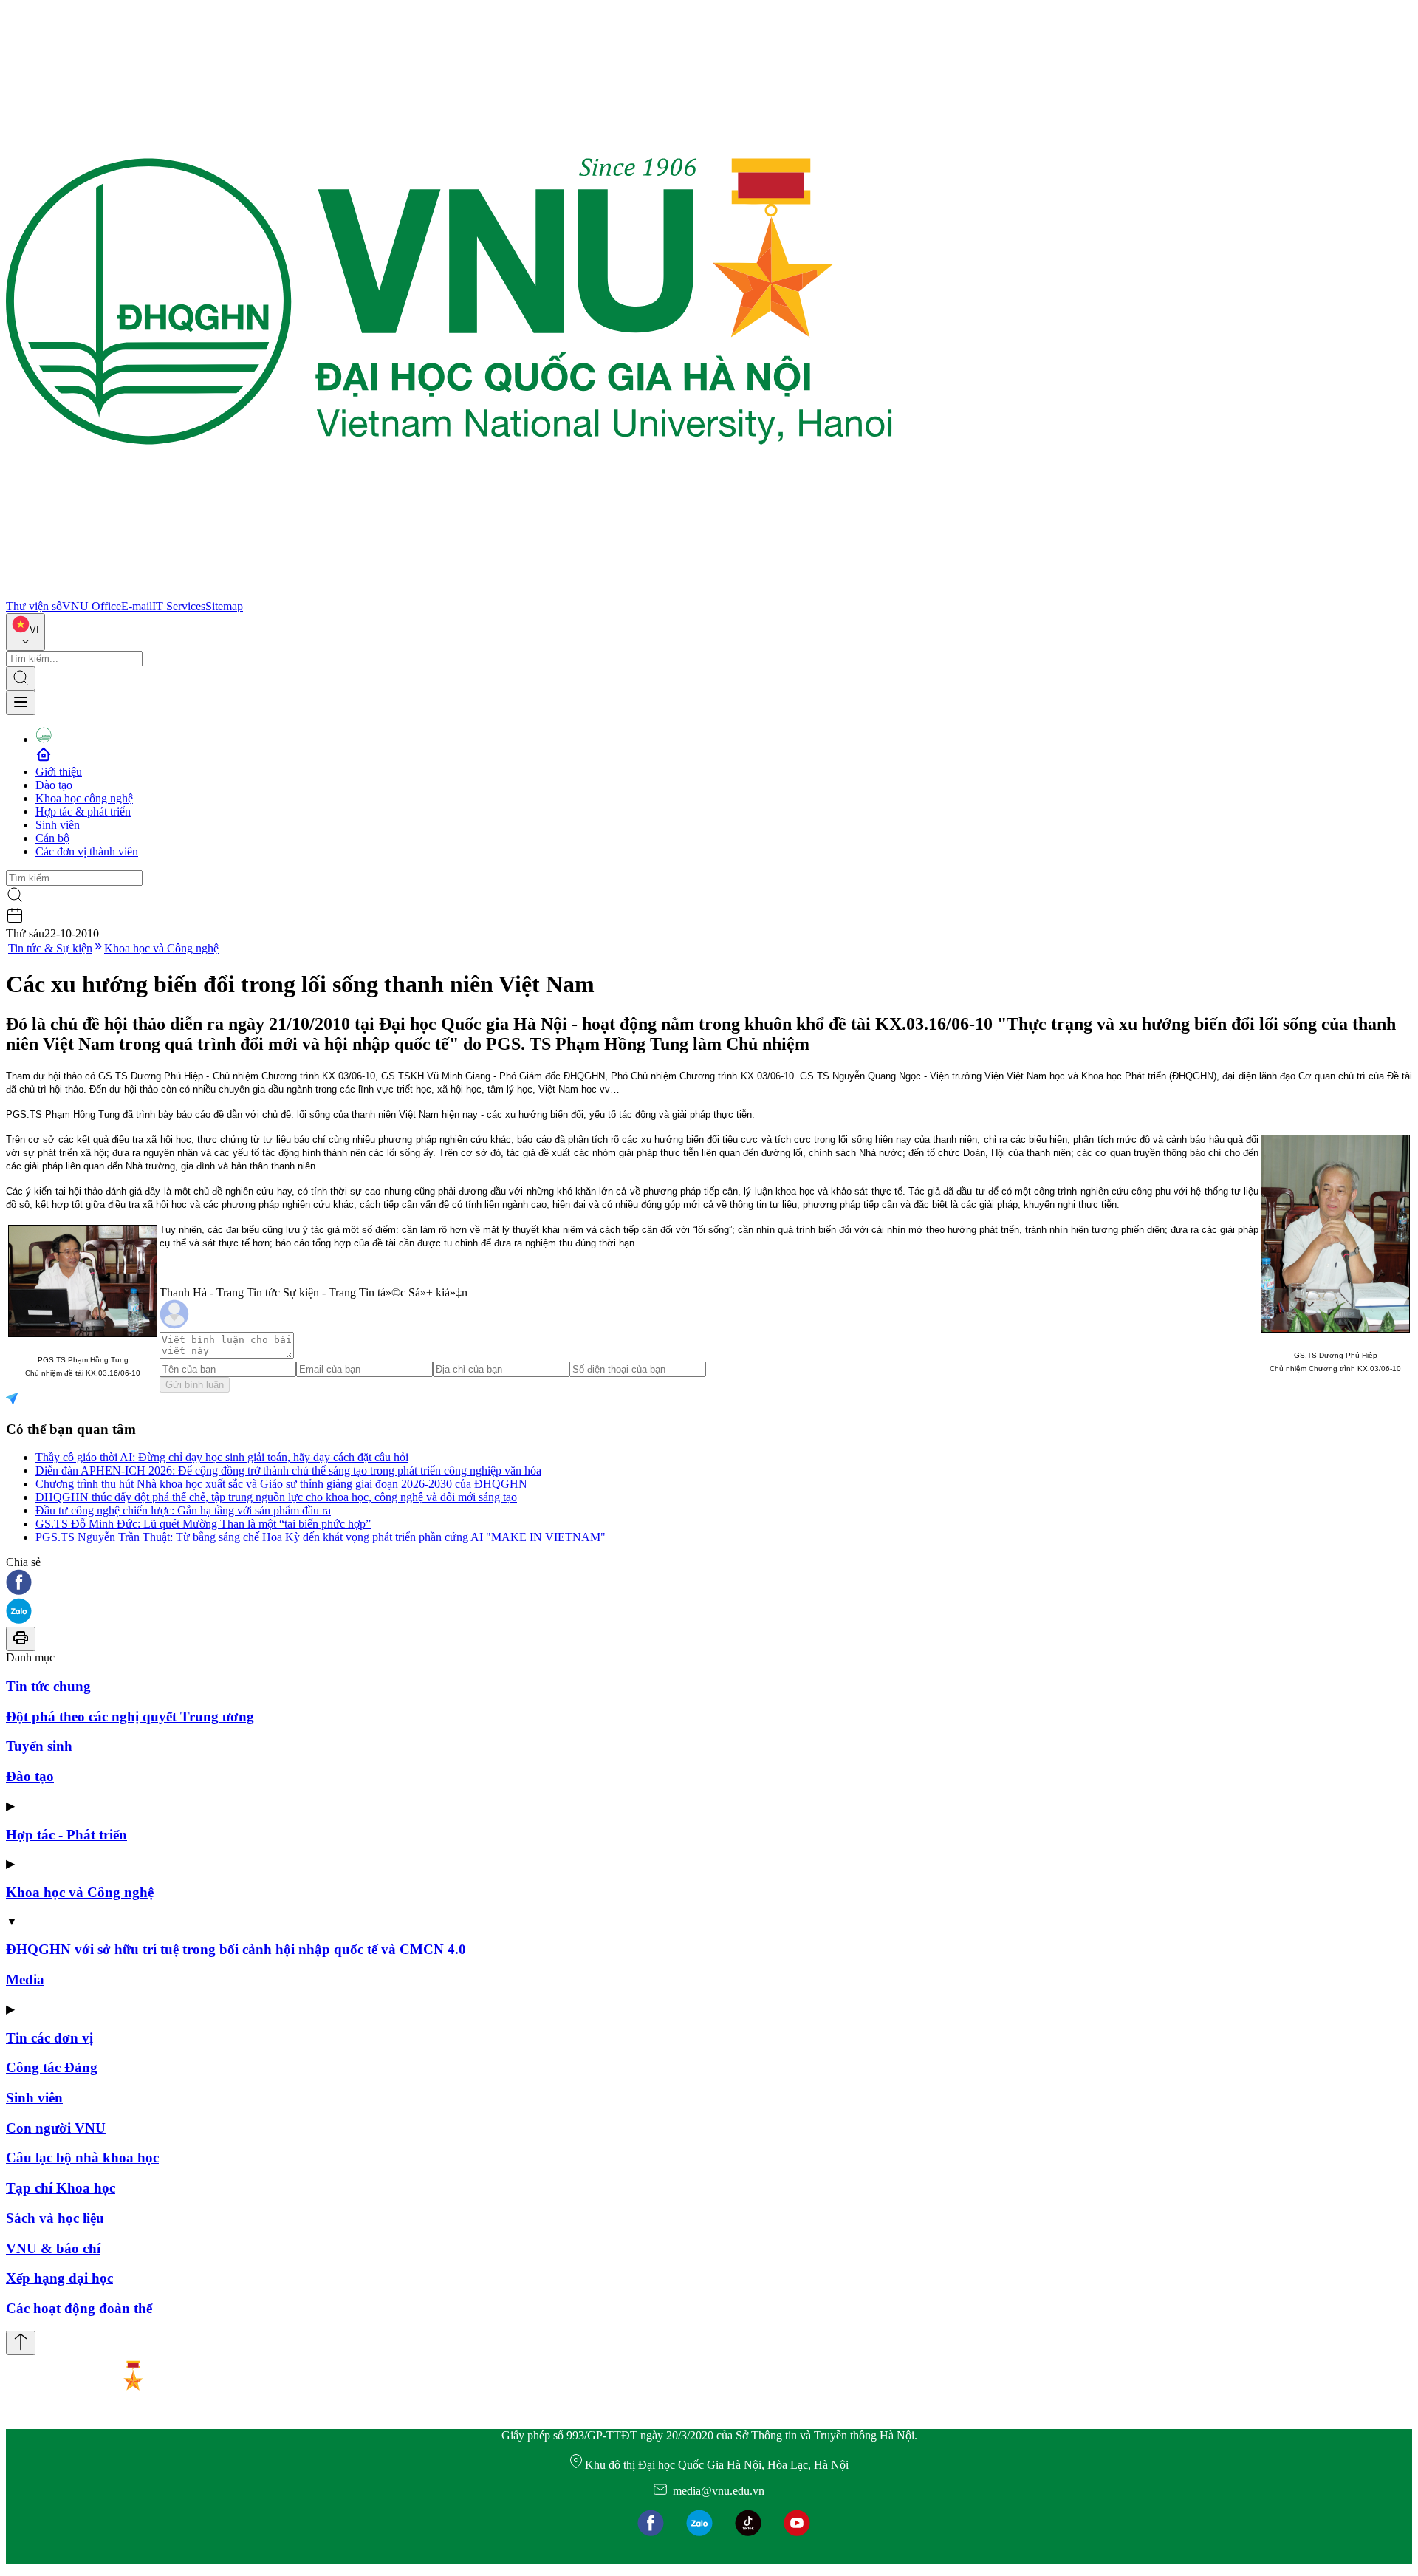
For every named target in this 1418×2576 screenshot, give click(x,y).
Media (25, 1979)
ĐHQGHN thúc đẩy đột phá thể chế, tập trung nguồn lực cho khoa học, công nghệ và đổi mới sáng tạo (276, 1497)
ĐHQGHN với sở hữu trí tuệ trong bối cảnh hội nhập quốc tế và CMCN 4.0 (236, 1949)
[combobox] (25, 632)
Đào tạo (54, 785)
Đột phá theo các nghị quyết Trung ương (130, 1716)
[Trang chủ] (449, 593)
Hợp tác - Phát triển (66, 1835)
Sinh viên (58, 825)
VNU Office (92, 606)
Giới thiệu (59, 772)
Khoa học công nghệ (84, 798)
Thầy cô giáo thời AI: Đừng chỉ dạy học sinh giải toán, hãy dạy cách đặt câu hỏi (222, 1457)
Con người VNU (56, 2128)
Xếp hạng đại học (59, 2278)
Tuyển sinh (39, 1746)
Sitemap (224, 606)
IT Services (179, 606)
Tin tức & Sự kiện (50, 948)
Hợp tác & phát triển (83, 812)
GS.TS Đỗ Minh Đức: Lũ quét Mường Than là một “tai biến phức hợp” (203, 1524)
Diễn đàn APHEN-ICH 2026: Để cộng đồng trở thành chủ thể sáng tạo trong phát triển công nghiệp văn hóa (288, 1470)
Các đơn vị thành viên (87, 851)
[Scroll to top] (21, 2343)
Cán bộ (52, 838)
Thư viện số (34, 606)
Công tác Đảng (52, 2067)
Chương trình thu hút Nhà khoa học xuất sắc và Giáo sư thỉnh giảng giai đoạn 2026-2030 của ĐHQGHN (281, 1484)
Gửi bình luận (195, 1385)
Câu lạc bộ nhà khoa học (82, 2158)
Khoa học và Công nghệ (161, 948)
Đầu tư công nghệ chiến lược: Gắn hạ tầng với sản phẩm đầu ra (183, 1510)
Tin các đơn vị (49, 2038)
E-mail (137, 606)
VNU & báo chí (53, 2248)
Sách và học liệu (55, 2218)
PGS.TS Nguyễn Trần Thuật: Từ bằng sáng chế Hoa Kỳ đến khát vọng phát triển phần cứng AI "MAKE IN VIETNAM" (321, 1537)
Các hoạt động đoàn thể (79, 2308)
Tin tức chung (48, 1686)
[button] (709, 1583)
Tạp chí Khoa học (61, 2188)
